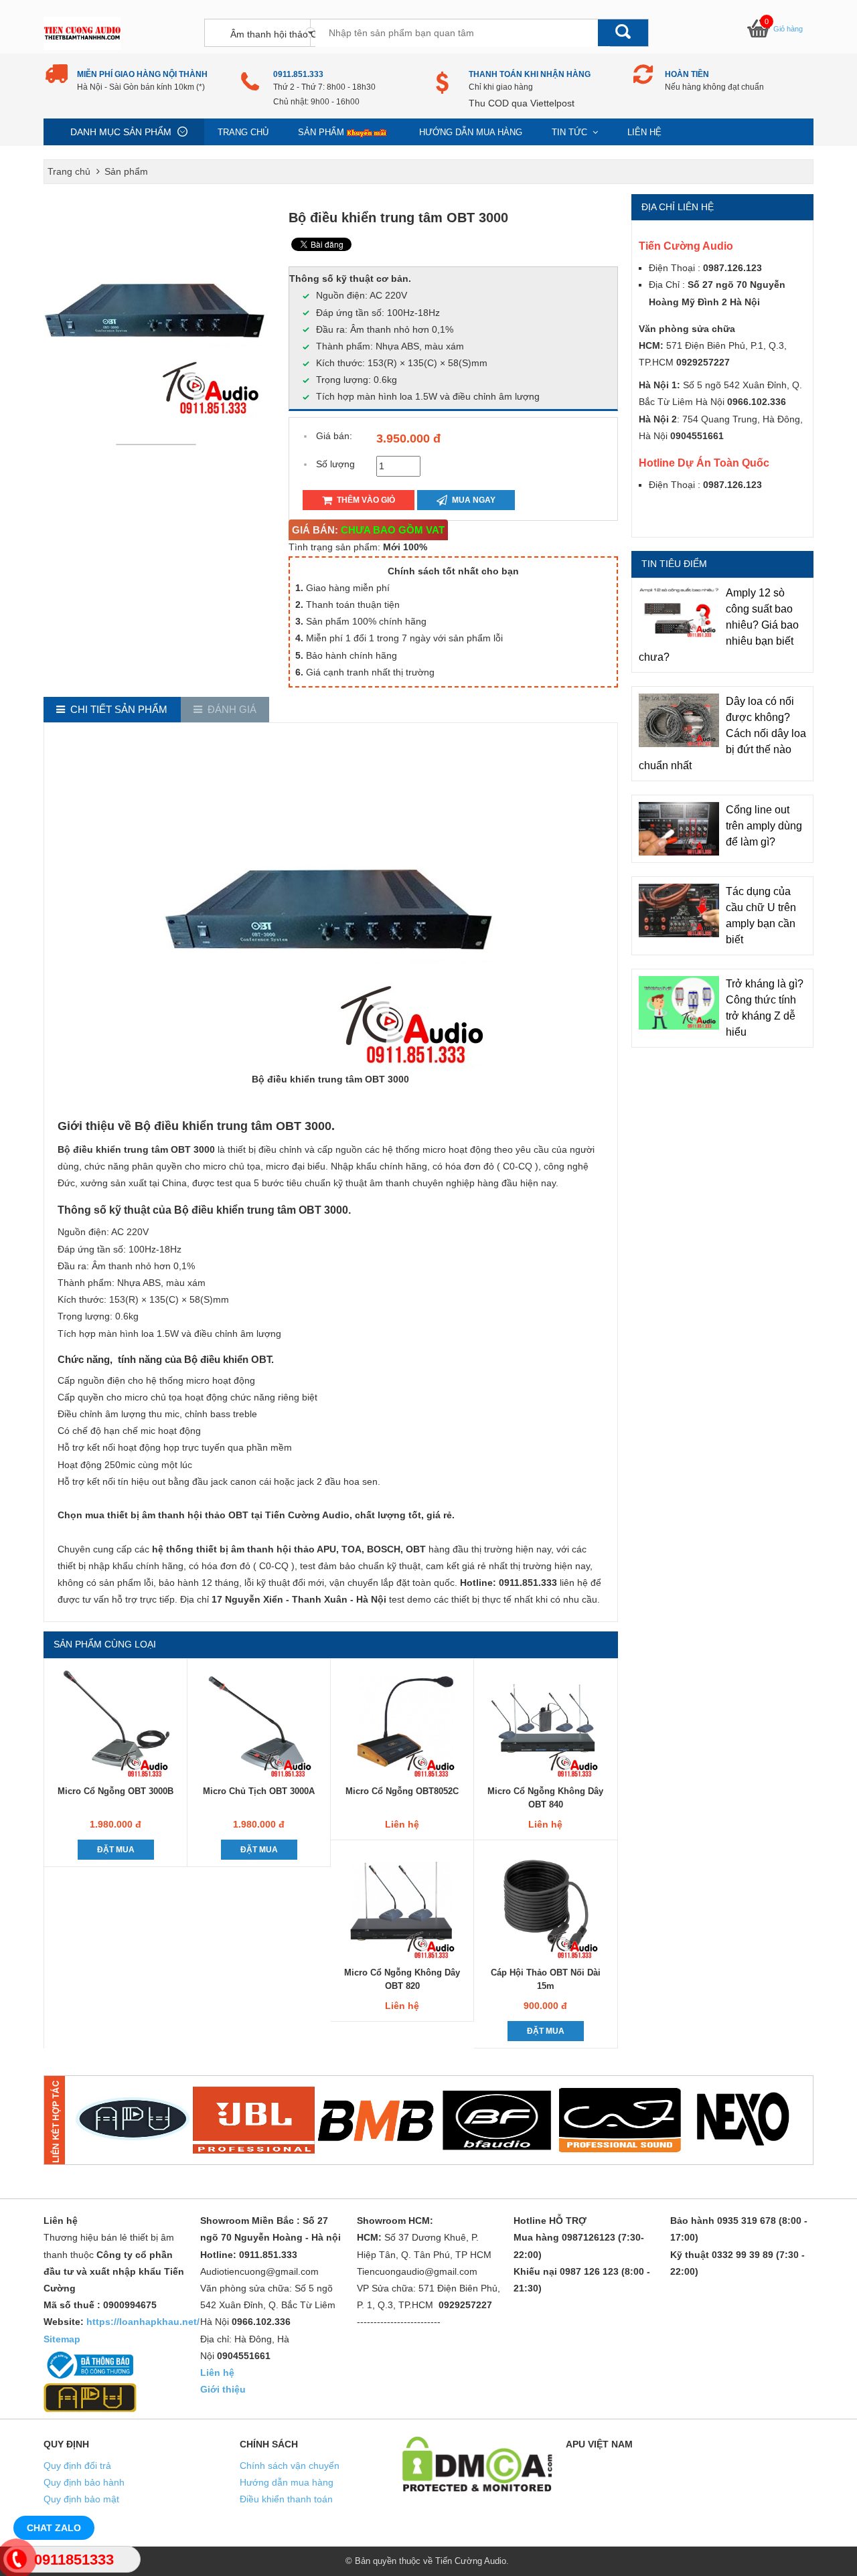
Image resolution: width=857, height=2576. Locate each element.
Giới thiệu (223, 2389)
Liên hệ (644, 132)
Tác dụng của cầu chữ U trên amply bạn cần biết (761, 915)
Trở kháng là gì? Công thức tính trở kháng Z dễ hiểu (765, 1008)
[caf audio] (620, 2120)
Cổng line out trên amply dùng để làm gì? (764, 826)
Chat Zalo (54, 2528)
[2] (254, 2120)
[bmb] (376, 2120)
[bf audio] (497, 2120)
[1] (132, 2120)
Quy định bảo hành (84, 2482)
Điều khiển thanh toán (286, 2499)
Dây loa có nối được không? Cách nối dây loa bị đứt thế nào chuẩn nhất (722, 733)
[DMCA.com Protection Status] (477, 2463)
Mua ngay (473, 500)
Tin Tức (571, 132)
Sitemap (62, 2339)
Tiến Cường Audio (471, 2561)
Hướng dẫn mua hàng (471, 132)
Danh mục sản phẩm (121, 132)
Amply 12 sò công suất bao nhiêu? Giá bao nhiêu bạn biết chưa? (719, 625)
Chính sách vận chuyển (290, 2466)
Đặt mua (116, 1850)
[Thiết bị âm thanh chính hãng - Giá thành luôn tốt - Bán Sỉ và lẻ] (82, 33)
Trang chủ (243, 132)
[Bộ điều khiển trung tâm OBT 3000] (159, 444)
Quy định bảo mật (81, 2499)
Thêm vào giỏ (365, 500)
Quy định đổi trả (77, 2466)
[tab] (112, 710)
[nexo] (742, 2120)
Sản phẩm (321, 132)
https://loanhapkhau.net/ (143, 2322)
